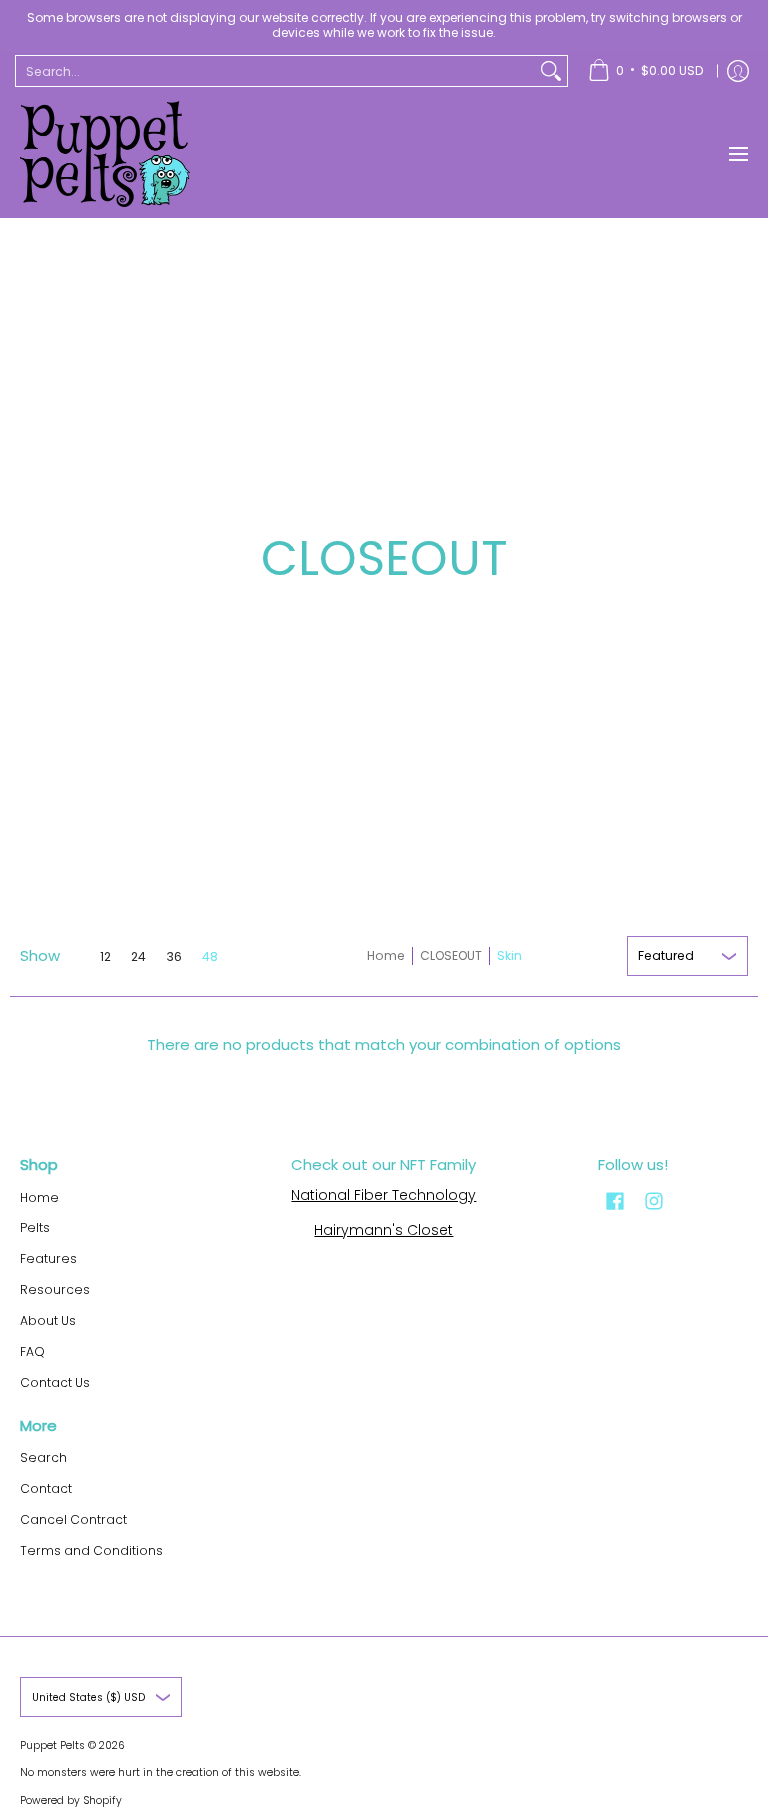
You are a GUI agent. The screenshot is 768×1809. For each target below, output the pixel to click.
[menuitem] (645, 71)
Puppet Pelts (52, 1745)
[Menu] (737, 154)
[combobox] (275, 71)
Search (43, 1457)
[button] (615, 1200)
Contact (46, 1488)
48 (210, 957)
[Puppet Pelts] (105, 154)
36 (174, 957)
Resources (55, 1289)
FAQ (32, 1351)
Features (48, 1258)
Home (386, 955)
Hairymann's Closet (383, 1230)
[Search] (551, 71)
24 (138, 957)
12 (105, 957)
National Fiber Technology (383, 1195)
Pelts (35, 1227)
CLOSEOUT (451, 955)
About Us (48, 1320)
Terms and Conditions (91, 1550)
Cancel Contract (73, 1519)
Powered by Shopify (71, 1800)
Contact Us (55, 1382)
